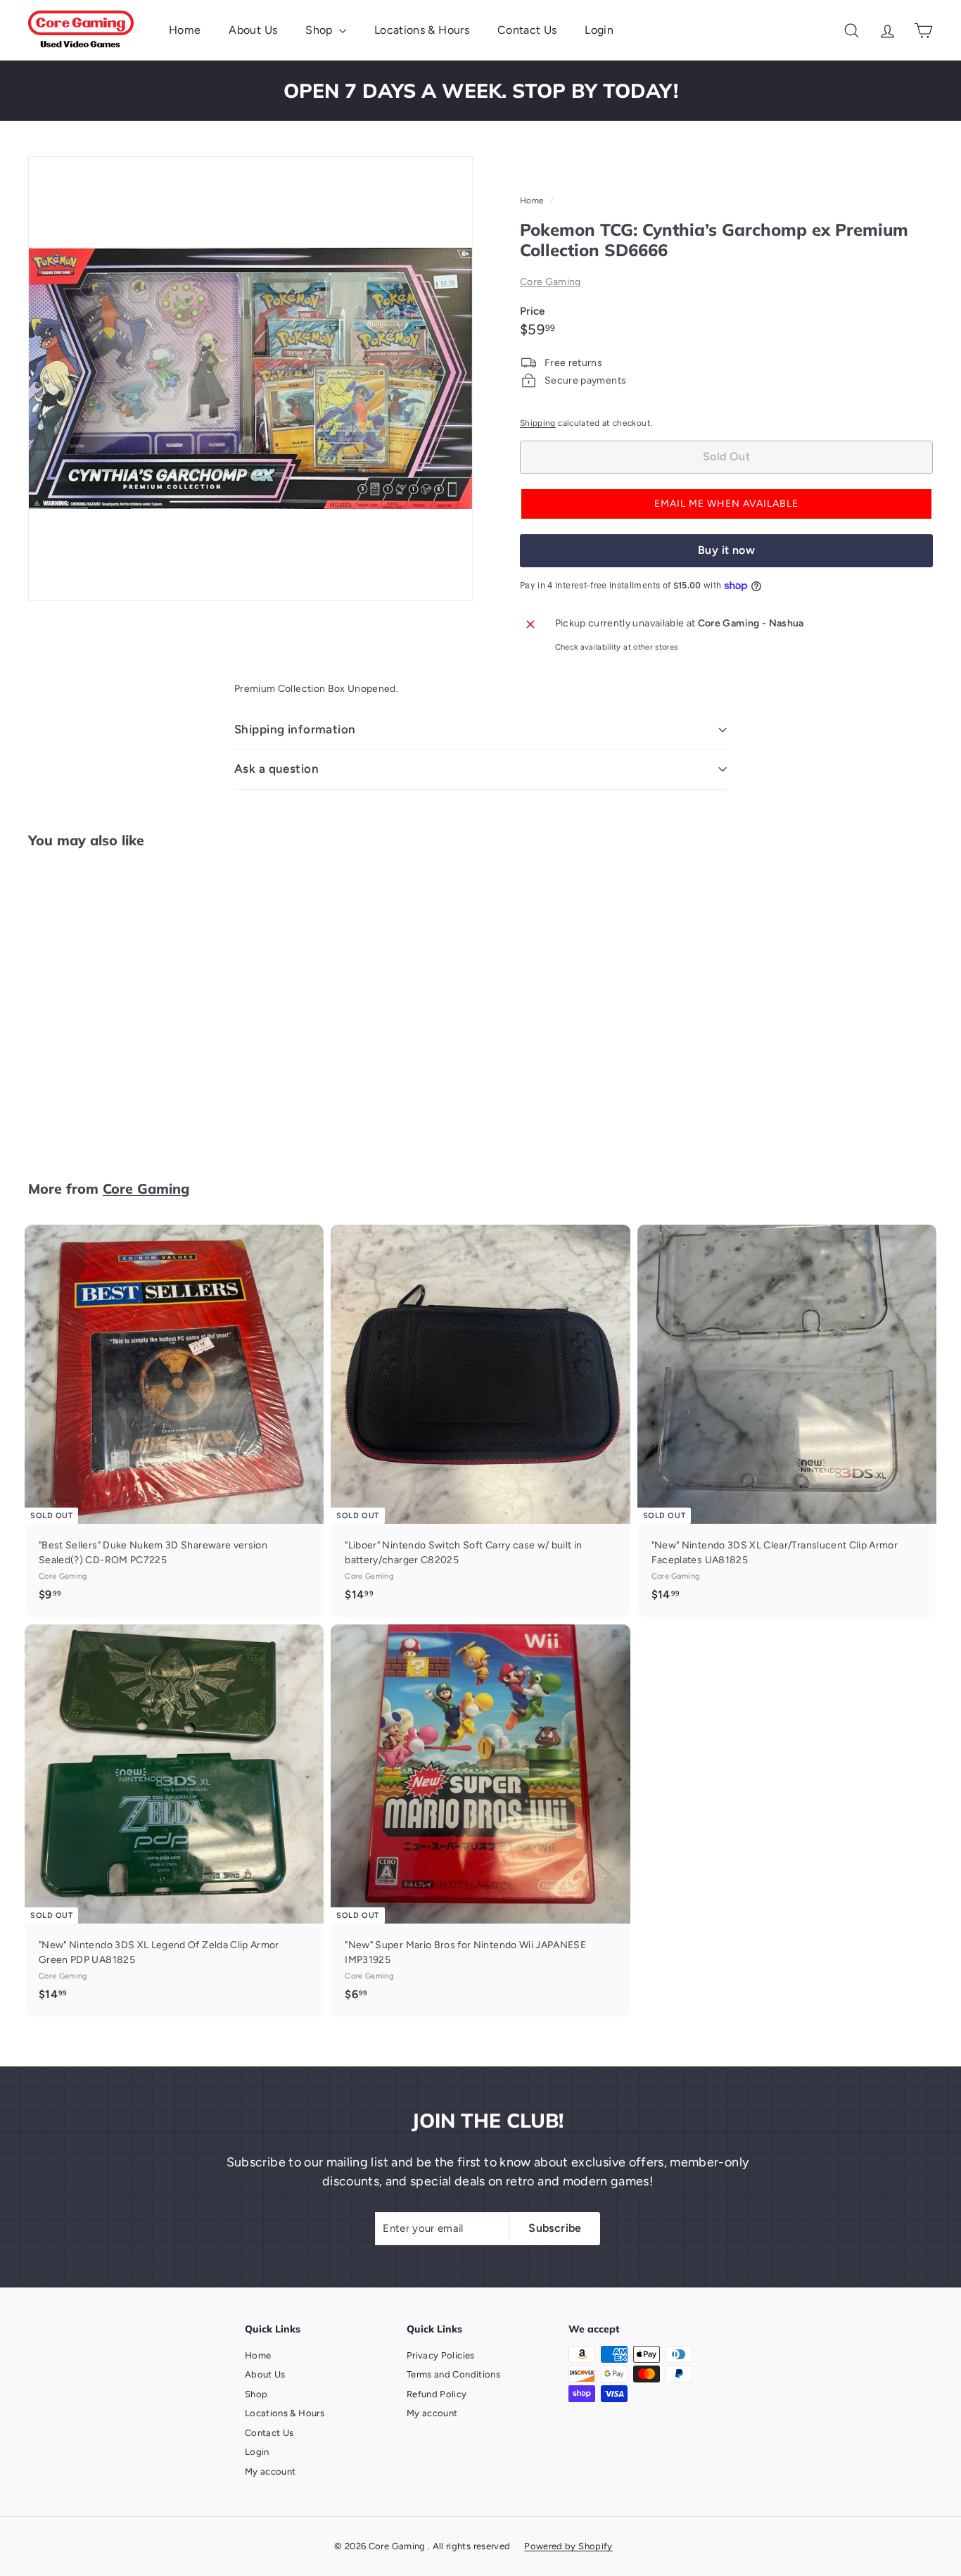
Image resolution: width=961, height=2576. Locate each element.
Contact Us (527, 30)
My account (271, 2471)
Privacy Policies (441, 2355)
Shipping (538, 423)
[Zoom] (250, 379)
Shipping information (295, 729)
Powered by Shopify (568, 2546)
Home (185, 30)
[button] (726, 504)
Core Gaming (550, 282)
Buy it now (726, 550)
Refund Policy (437, 2394)
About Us (253, 30)
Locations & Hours (422, 30)
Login (599, 30)
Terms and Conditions (453, 2374)
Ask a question (276, 769)
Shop (320, 30)
